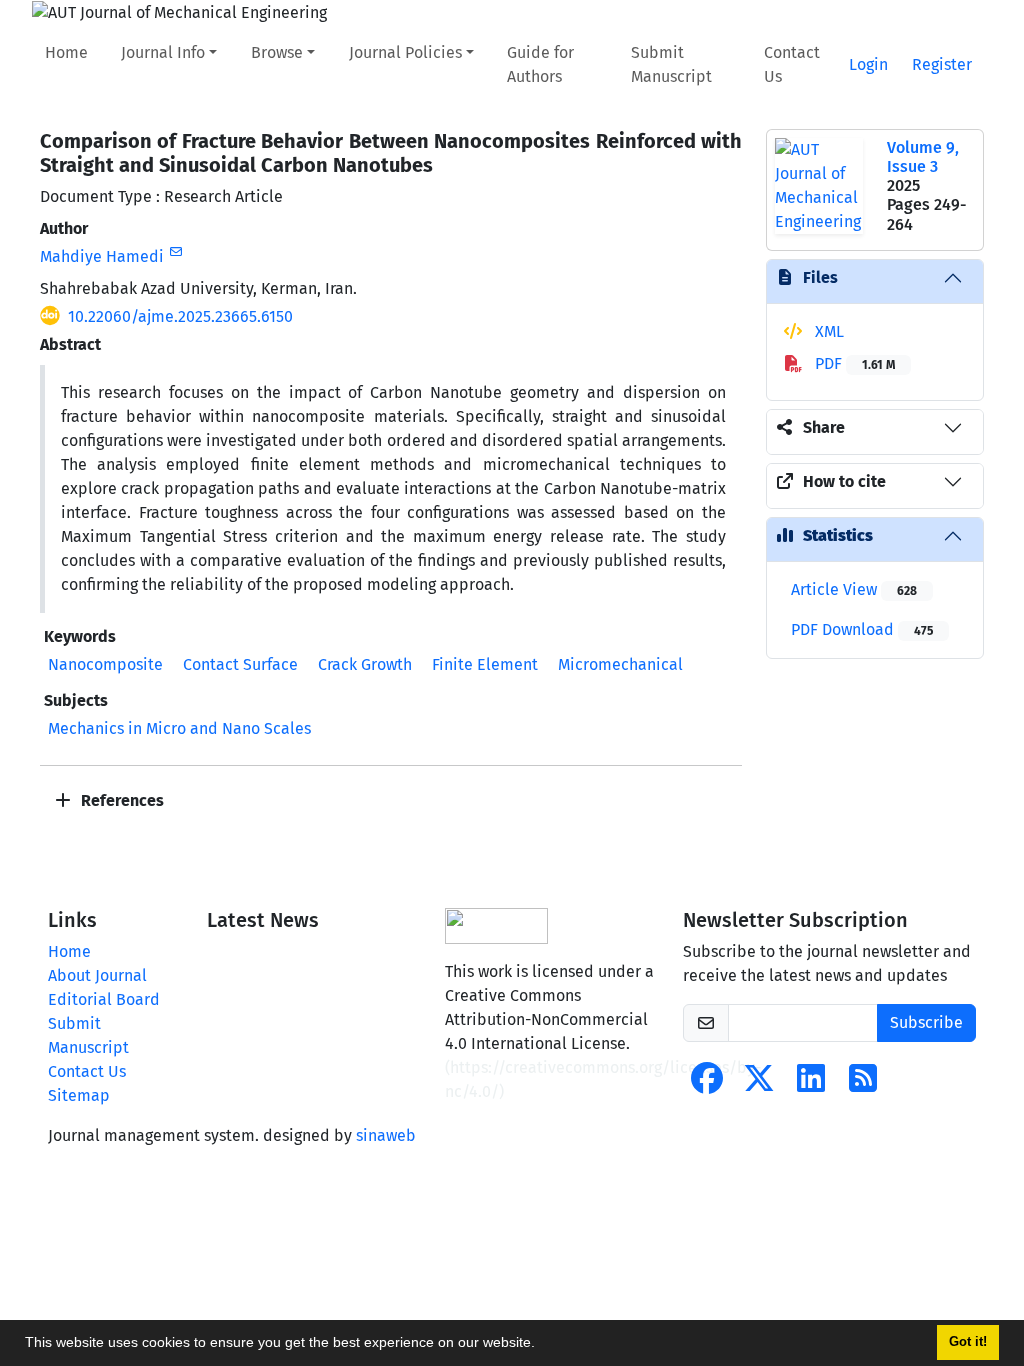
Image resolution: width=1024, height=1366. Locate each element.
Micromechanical (620, 664)
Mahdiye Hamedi (102, 256)
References (120, 800)
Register (942, 64)
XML (827, 331)
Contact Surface (240, 664)
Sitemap (79, 1095)
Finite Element (485, 664)
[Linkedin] (811, 1084)
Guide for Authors (540, 64)
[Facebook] (707, 1084)
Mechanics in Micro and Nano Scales (179, 728)
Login (868, 64)
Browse (277, 52)
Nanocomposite (105, 664)
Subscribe (926, 1022)
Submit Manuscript (671, 64)
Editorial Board (104, 999)
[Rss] (863, 1084)
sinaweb (386, 1135)
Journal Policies (405, 52)
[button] (542, 1345)
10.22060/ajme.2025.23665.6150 (180, 316)
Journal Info (163, 52)
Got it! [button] (968, 1342)
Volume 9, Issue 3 (923, 157)
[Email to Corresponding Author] (175, 252)
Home (66, 52)
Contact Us (792, 64)
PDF (853, 363)
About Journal (97, 975)
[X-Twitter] (759, 1084)
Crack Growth (365, 664)
